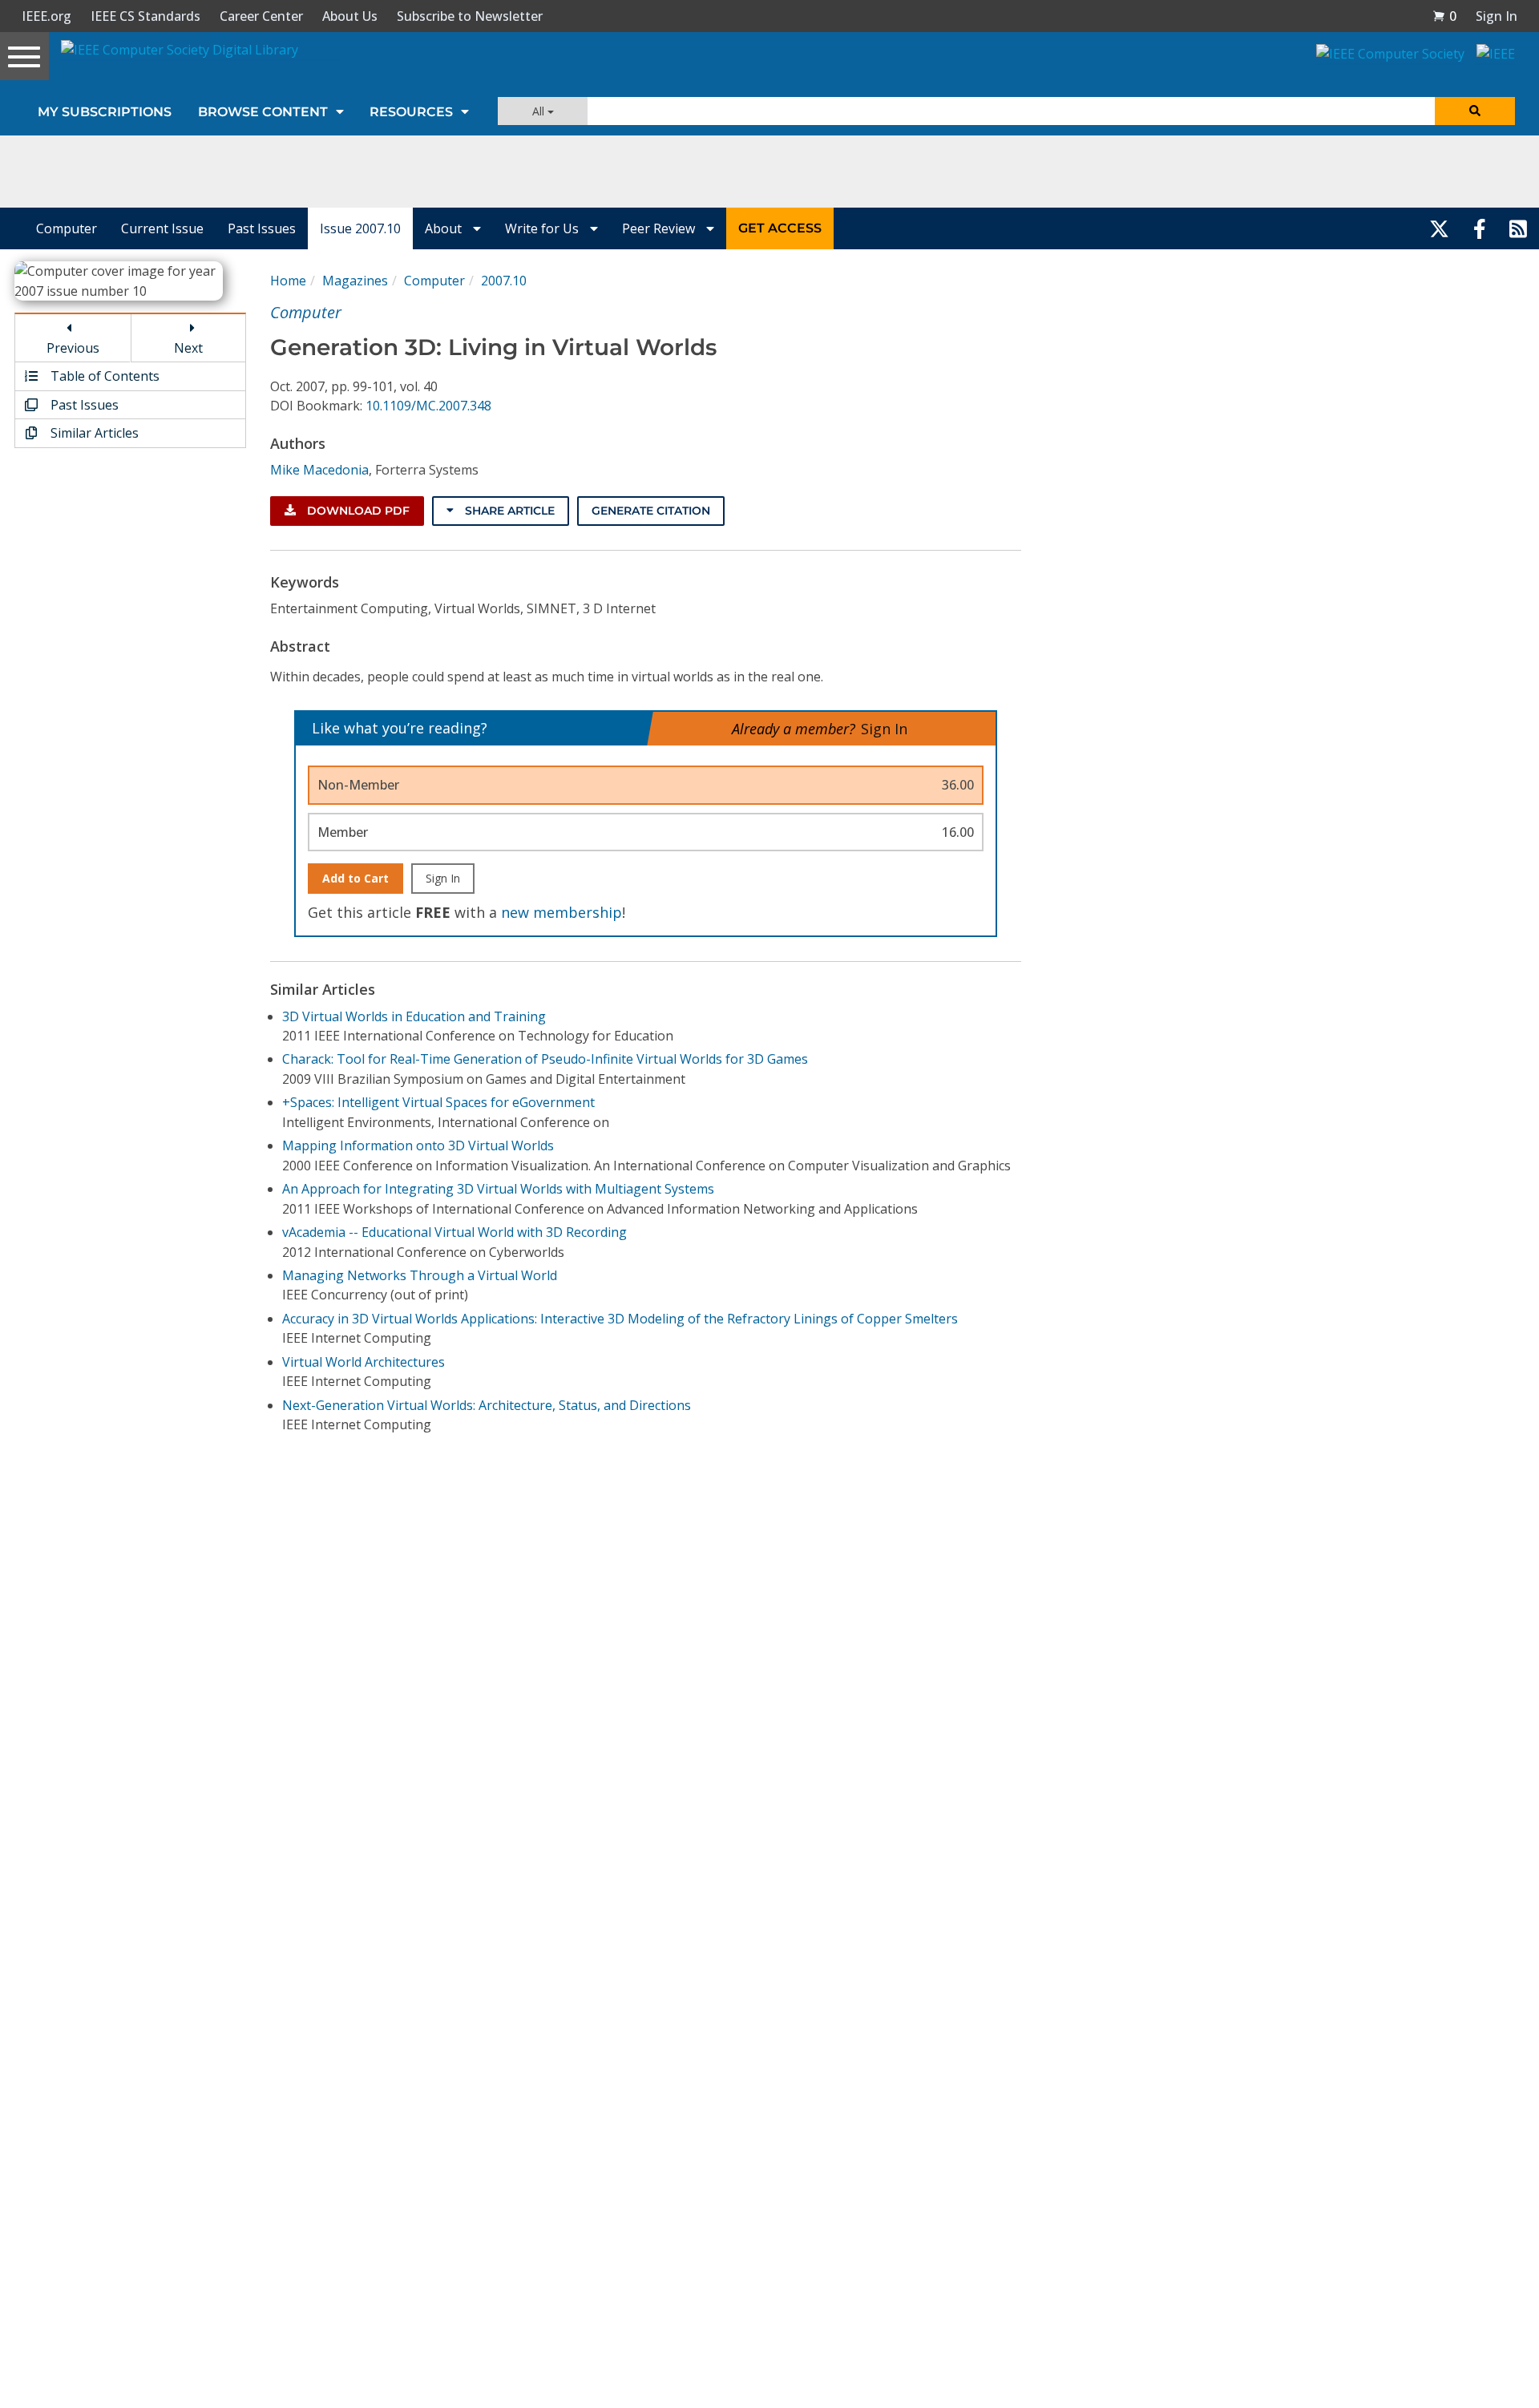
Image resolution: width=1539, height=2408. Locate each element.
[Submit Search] (1475, 111)
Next (188, 348)
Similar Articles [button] (93, 433)
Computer (67, 228)
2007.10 (504, 281)
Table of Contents (103, 376)
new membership (561, 912)
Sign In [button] (1497, 16)
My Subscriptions (105, 112)
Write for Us (543, 228)
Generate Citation (651, 511)
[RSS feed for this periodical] (1518, 228)
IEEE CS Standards (145, 16)
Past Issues (262, 228)
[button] (1444, 16)
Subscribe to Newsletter (470, 16)
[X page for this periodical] (1439, 228)
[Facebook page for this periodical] (1480, 228)
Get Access (780, 228)
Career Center (261, 16)
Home (288, 281)
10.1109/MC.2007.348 (428, 406)
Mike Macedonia (319, 470)
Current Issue (162, 228)
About (445, 228)
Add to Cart (355, 878)
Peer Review (660, 228)
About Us (350, 16)
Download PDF (357, 511)
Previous (73, 348)
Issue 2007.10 (360, 228)
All (540, 111)
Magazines (355, 281)
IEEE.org (46, 16)
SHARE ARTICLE (508, 511)
